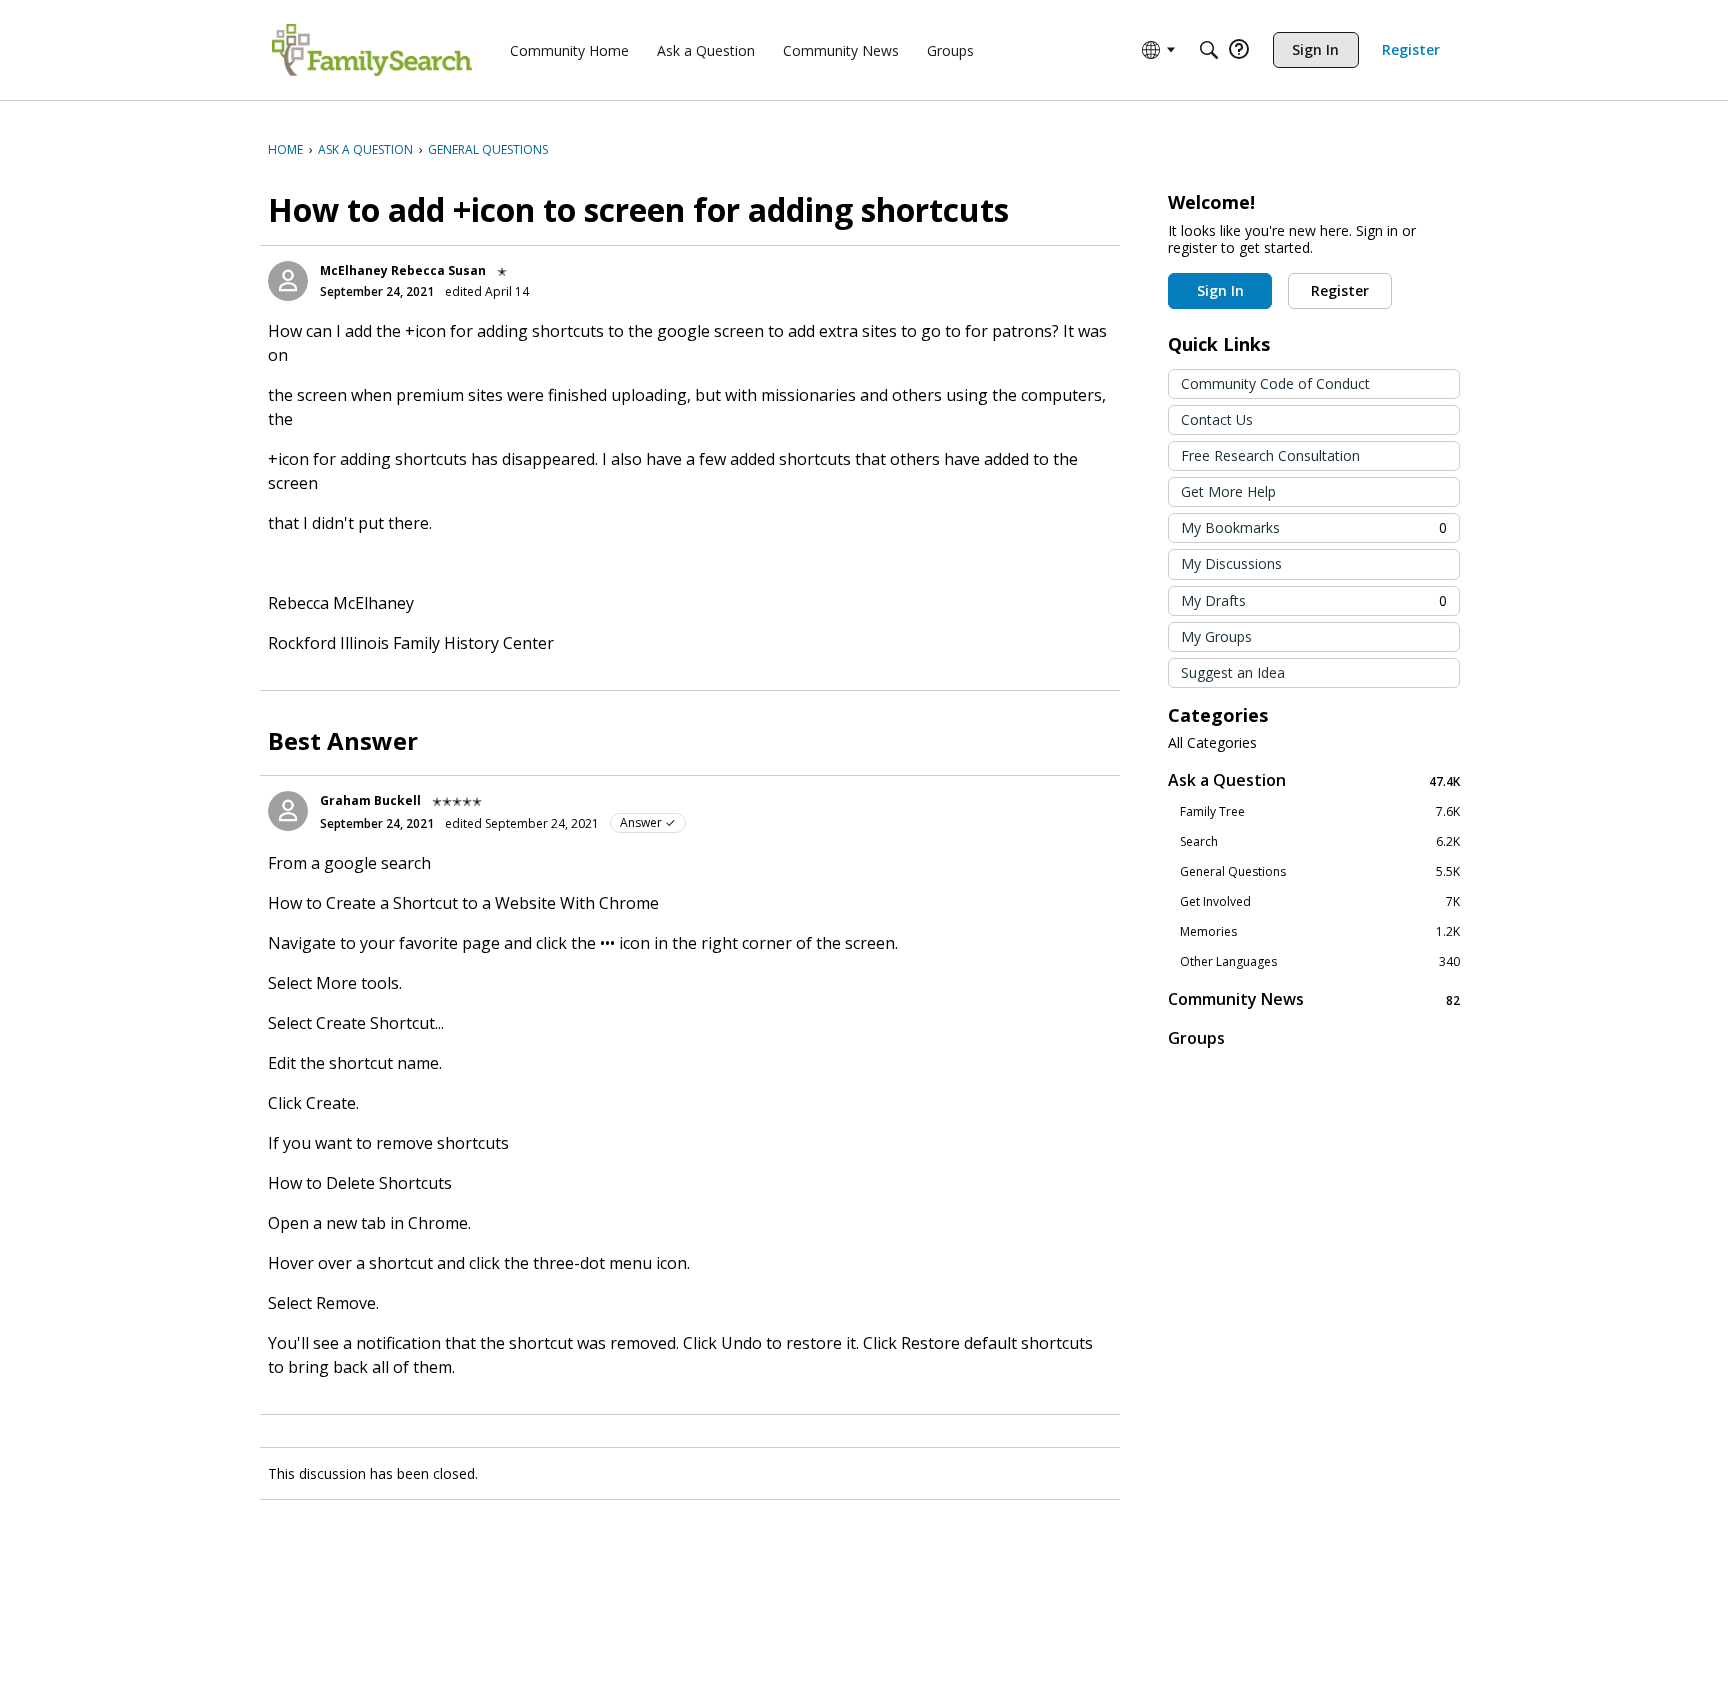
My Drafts (1314, 600)
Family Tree (1320, 812)
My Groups (1216, 636)
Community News (1314, 999)
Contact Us (1217, 419)
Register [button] (1340, 290)
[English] (372, 50)
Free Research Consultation (1270, 455)
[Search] (1209, 50)
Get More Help (1228, 491)
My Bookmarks (1314, 527)
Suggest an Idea (1233, 672)
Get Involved (1320, 902)
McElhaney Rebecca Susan (403, 270)
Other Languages (1320, 962)
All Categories (1212, 743)
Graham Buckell (370, 800)
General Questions (1320, 872)
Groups (1196, 1038)
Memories (1320, 932)
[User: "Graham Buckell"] (288, 811)
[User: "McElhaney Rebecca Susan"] (288, 281)
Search (1320, 842)
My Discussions (1231, 563)
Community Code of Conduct (1275, 383)
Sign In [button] (1220, 290)
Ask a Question (1314, 780)
